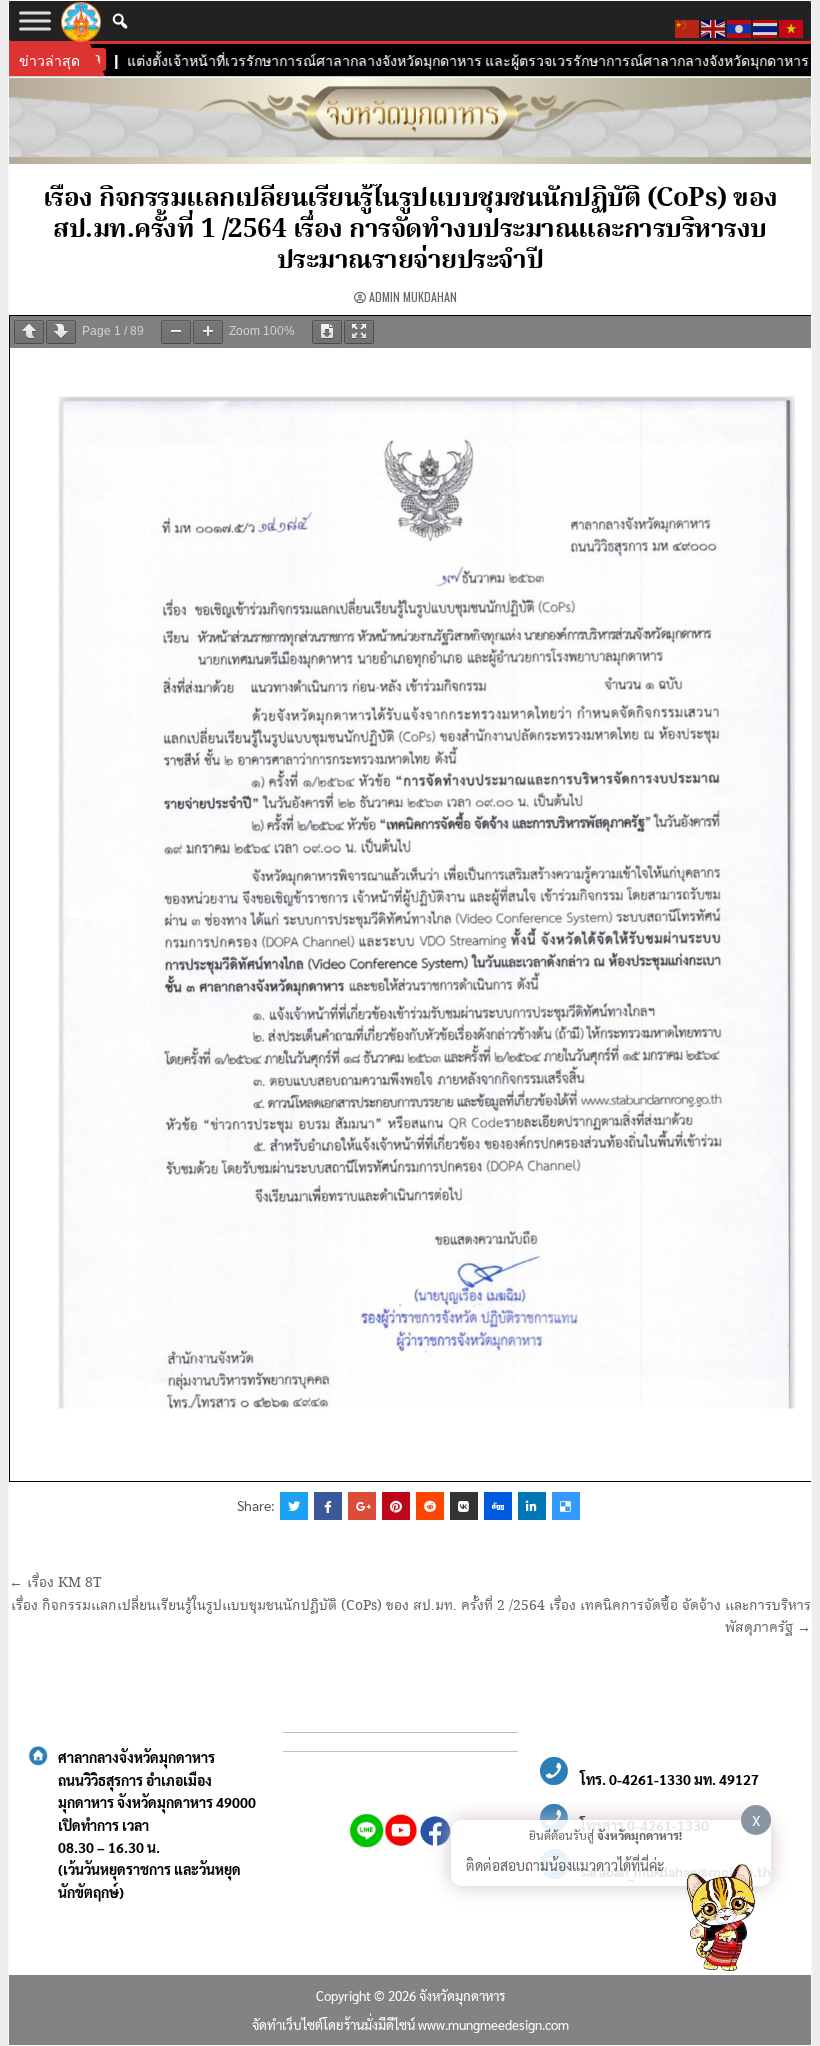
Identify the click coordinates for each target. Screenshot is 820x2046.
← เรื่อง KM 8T (55, 1583)
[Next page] (61, 332)
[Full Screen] (359, 332)
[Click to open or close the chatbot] (720, 1921)
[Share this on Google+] (362, 1506)
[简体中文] (688, 26)
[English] (714, 26)
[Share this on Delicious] (566, 1506)
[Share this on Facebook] (328, 1506)
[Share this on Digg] (498, 1506)
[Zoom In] (208, 332)
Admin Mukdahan (413, 296)
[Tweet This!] (294, 1506)
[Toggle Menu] (35, 20)
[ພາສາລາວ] (740, 26)
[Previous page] (29, 332)
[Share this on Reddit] (430, 1506)
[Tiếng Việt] (792, 26)
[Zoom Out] (176, 332)
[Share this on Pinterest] (396, 1506)
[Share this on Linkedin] (532, 1506)
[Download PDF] (327, 332)
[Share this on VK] (464, 1506)
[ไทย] (766, 26)
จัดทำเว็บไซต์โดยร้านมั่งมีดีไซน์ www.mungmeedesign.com (410, 2024)
